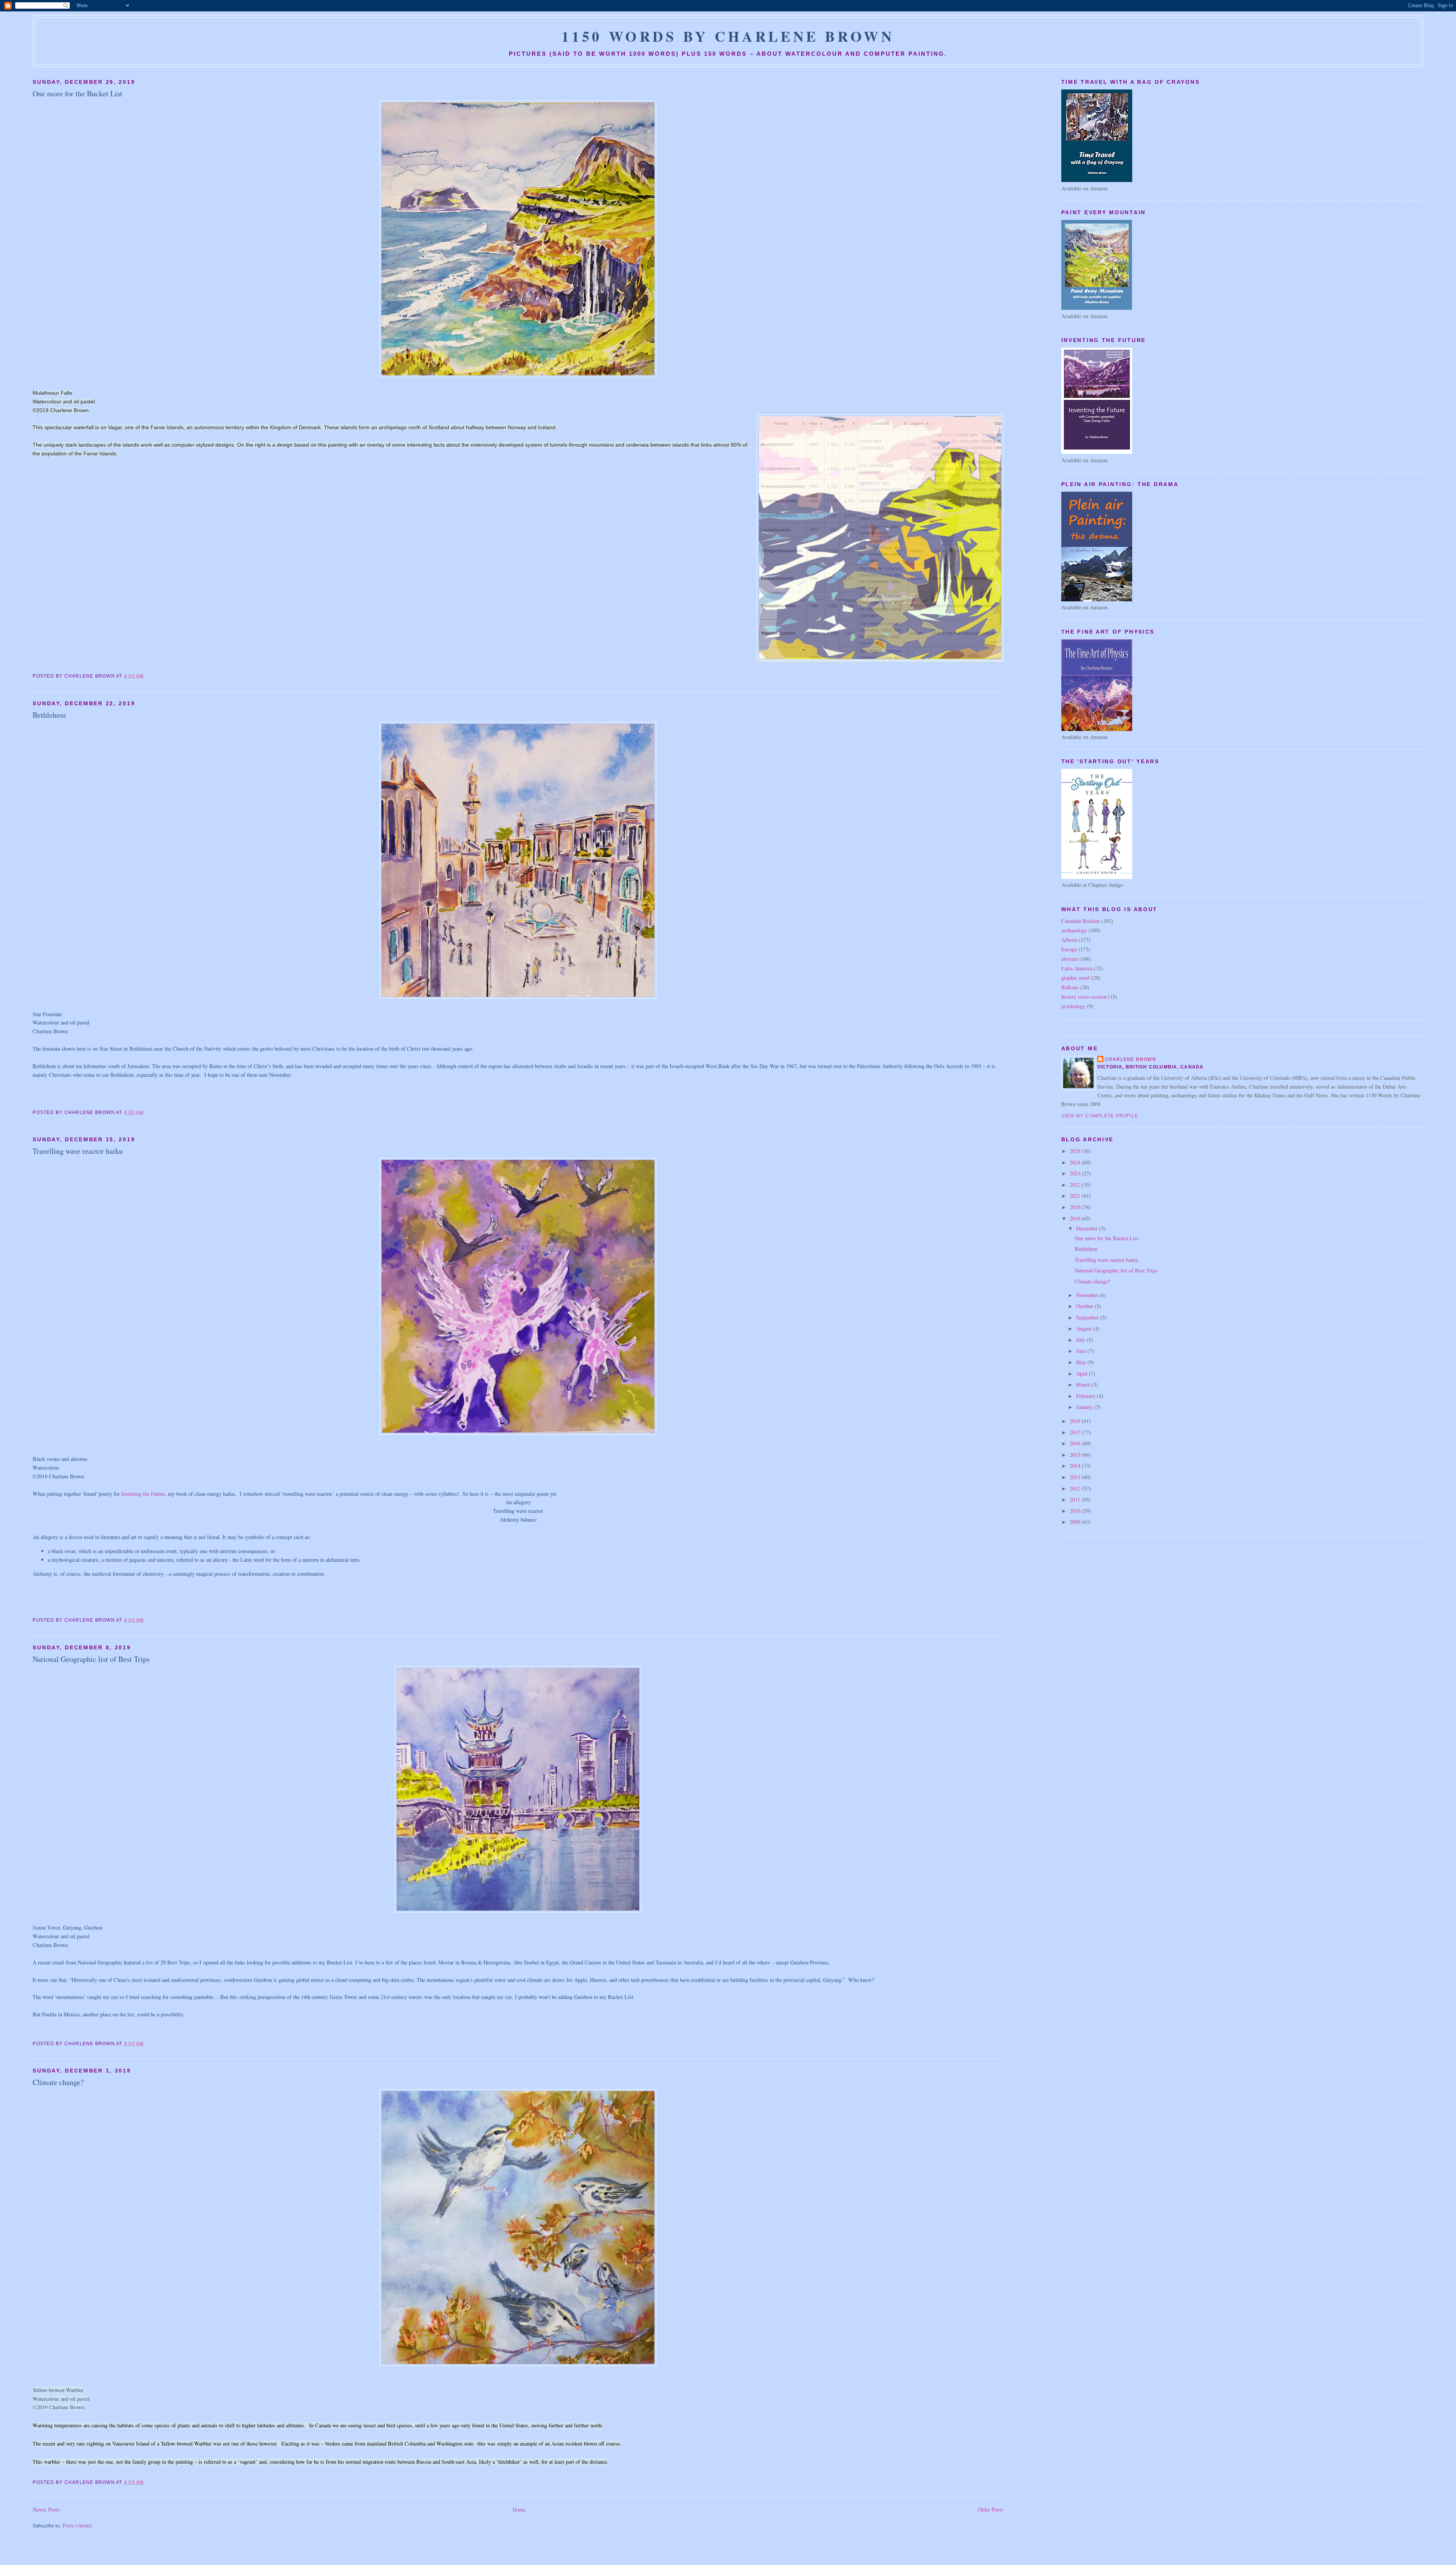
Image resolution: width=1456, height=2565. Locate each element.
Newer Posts (46, 2509)
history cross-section (1084, 997)
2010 (1076, 1511)
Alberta (1069, 940)
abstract (1070, 959)
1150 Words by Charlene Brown (728, 36)
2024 (1076, 1162)
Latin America (1077, 968)
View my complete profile (1100, 1116)
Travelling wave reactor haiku (78, 1151)
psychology (1073, 1006)
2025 (1076, 1151)
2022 (1076, 1185)
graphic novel (1076, 978)
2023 (1076, 1173)
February (1087, 1396)
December (1088, 1228)
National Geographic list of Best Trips (91, 1659)
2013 (1076, 1477)
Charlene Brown (1130, 1059)
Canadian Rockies (1081, 921)
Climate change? (58, 2082)
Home (519, 2509)
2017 (1076, 1432)
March (1084, 1384)
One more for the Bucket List (78, 93)
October (1085, 1306)
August (1085, 1328)
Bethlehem (49, 715)
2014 (1076, 1466)
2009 (1076, 1522)
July (1081, 1340)
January (1085, 1407)
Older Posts (991, 2509)
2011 (1076, 1499)
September (1088, 1317)
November (1088, 1295)
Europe (1069, 949)
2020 (1076, 1207)
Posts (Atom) (77, 2525)
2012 (1076, 1488)
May (1082, 1362)
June (1082, 1351)
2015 (1076, 1455)
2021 (1076, 1196)
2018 (1076, 1421)
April (1083, 1373)
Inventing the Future (143, 1494)
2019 (1076, 1218)
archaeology (1074, 930)
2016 (1076, 1443)
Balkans (1070, 987)
